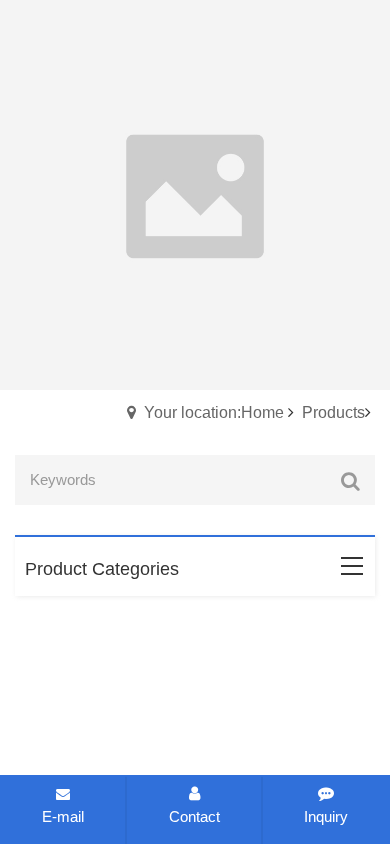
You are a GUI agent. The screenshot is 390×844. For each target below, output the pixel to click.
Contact (194, 816)
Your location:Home (214, 412)
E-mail (63, 816)
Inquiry (326, 816)
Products (333, 412)
